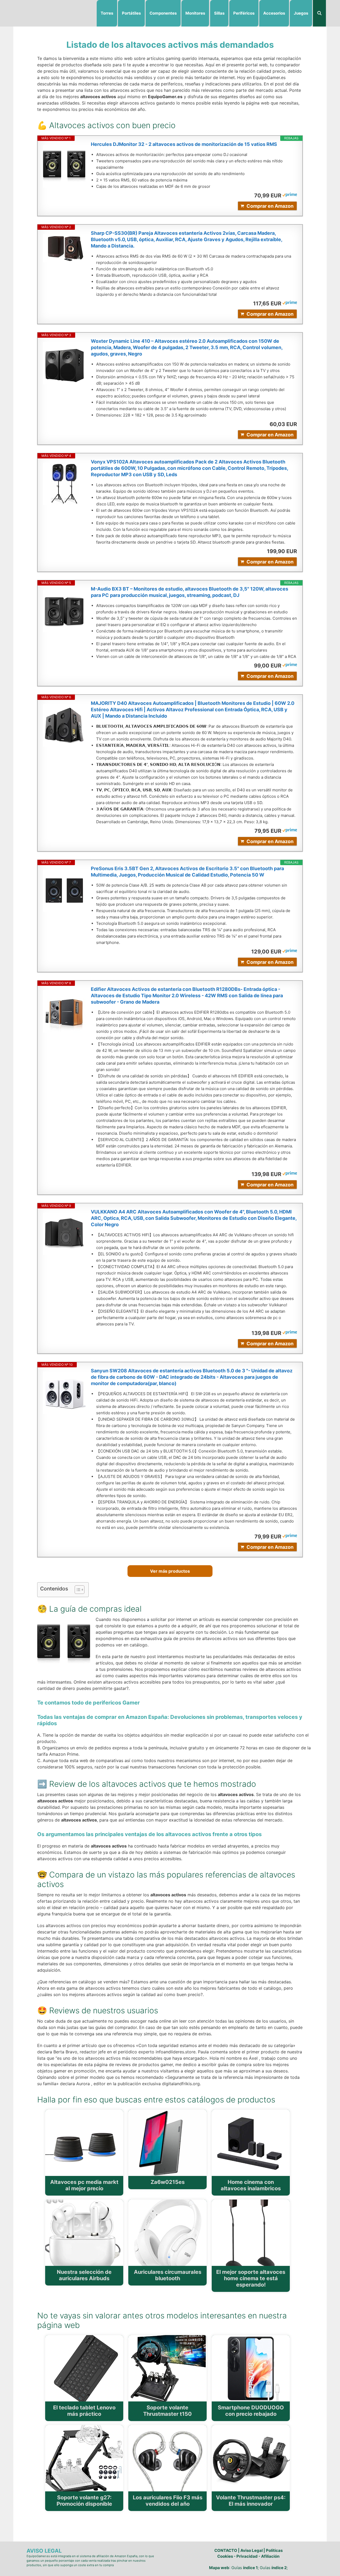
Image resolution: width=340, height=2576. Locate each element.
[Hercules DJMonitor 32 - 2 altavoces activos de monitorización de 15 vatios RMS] (64, 166)
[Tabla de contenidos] (80, 1590)
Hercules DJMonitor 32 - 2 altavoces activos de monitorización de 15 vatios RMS (184, 144)
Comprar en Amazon (270, 206)
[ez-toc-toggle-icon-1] (77, 1590)
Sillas (219, 13)
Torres (107, 13)
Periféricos (244, 13)
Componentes (163, 13)
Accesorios (274, 13)
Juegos (301, 13)
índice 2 (279, 2568)
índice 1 (250, 2568)
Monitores (195, 13)
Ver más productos (170, 1571)
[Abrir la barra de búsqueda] (319, 13)
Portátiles (131, 13)
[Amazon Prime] (290, 195)
